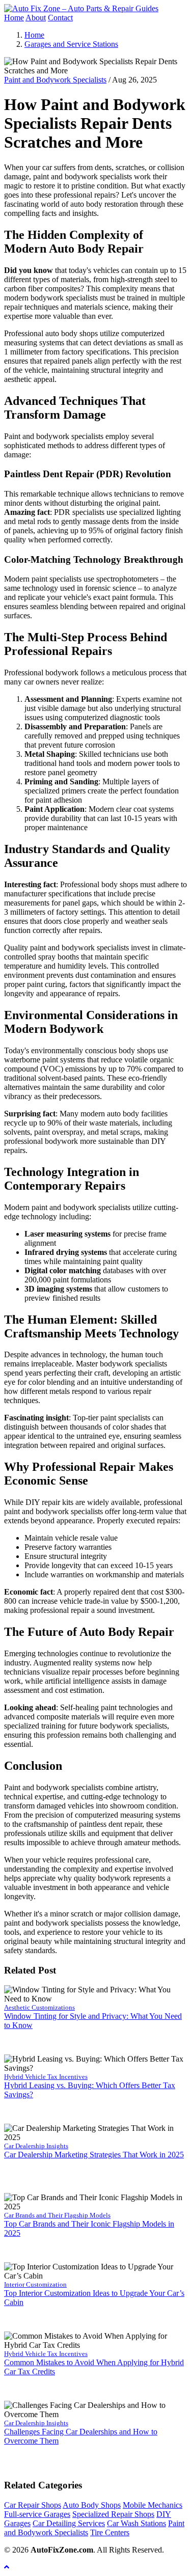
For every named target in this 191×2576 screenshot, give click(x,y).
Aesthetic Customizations (39, 2007)
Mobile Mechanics (153, 2505)
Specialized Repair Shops (113, 2514)
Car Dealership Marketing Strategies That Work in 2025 (94, 2155)
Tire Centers (110, 2532)
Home (14, 18)
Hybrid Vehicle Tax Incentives (46, 2077)
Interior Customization (35, 2284)
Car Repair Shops (33, 2505)
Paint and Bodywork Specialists (55, 80)
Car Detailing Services (69, 2523)
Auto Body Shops (92, 2505)
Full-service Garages (37, 2514)
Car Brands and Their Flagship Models (57, 2215)
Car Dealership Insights (36, 2146)
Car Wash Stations (137, 2523)
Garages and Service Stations (71, 44)
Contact (60, 18)
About (36, 18)
